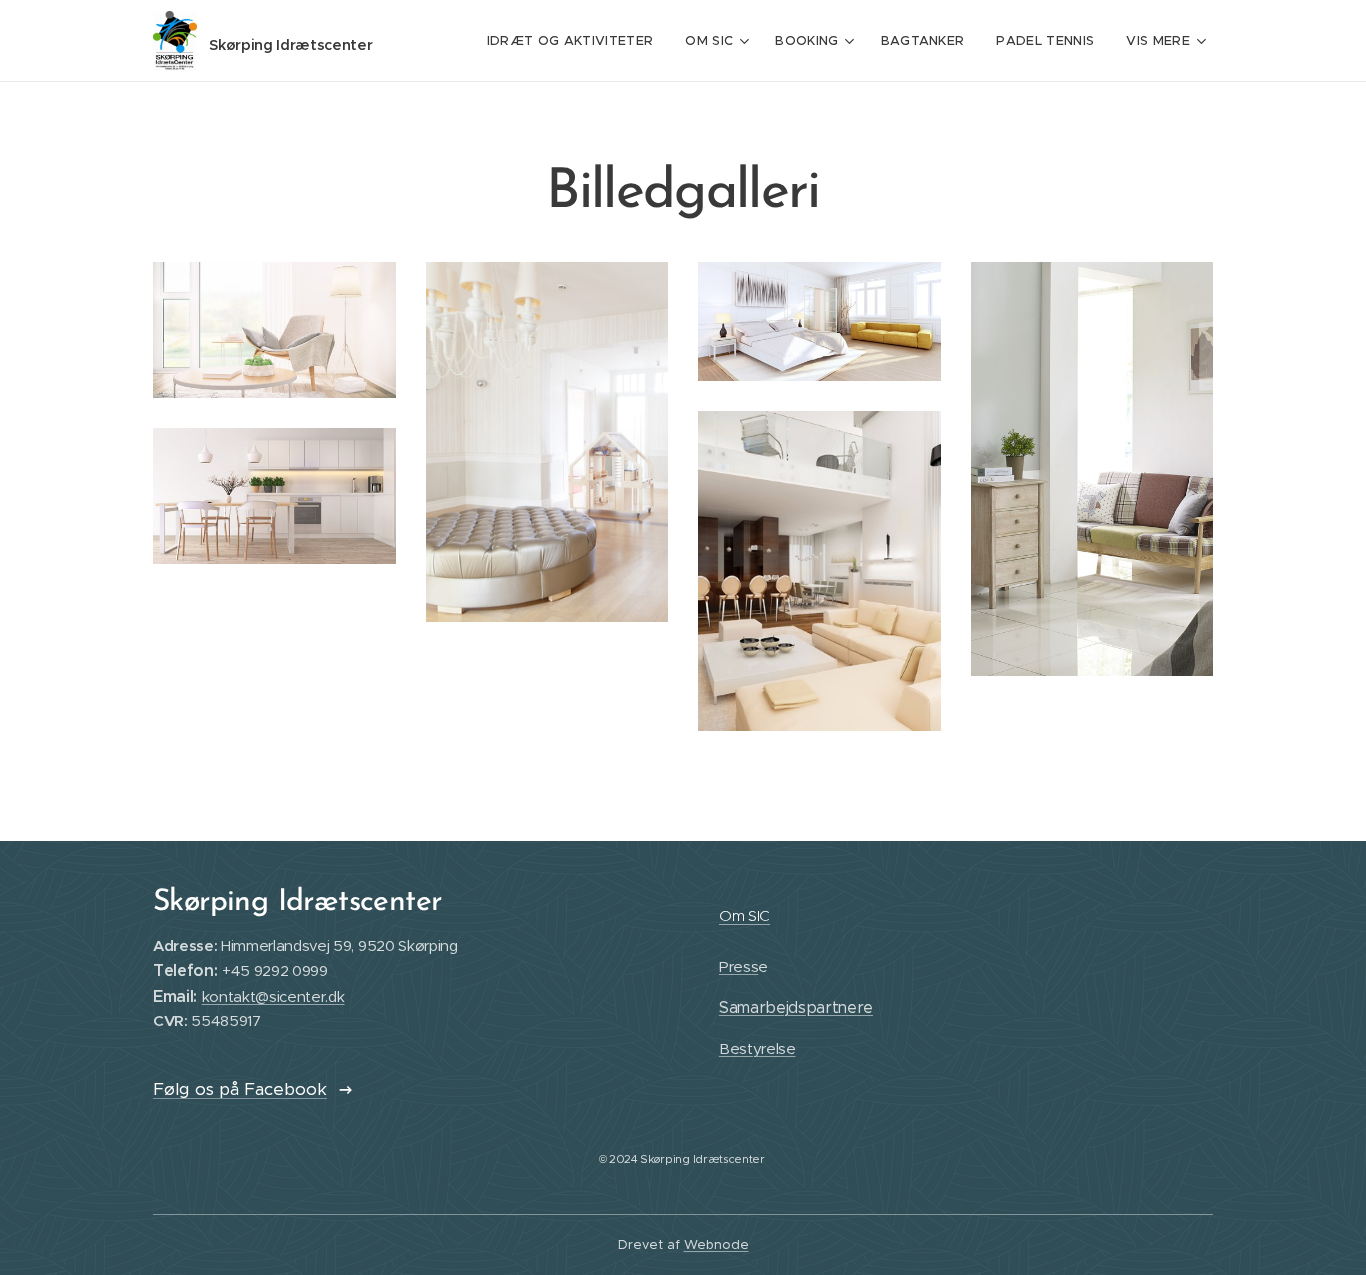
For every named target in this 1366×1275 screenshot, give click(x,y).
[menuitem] (576, 41)
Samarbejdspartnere (796, 1007)
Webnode (716, 1244)
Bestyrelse (757, 1048)
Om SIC (744, 915)
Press (738, 966)
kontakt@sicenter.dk (273, 996)
